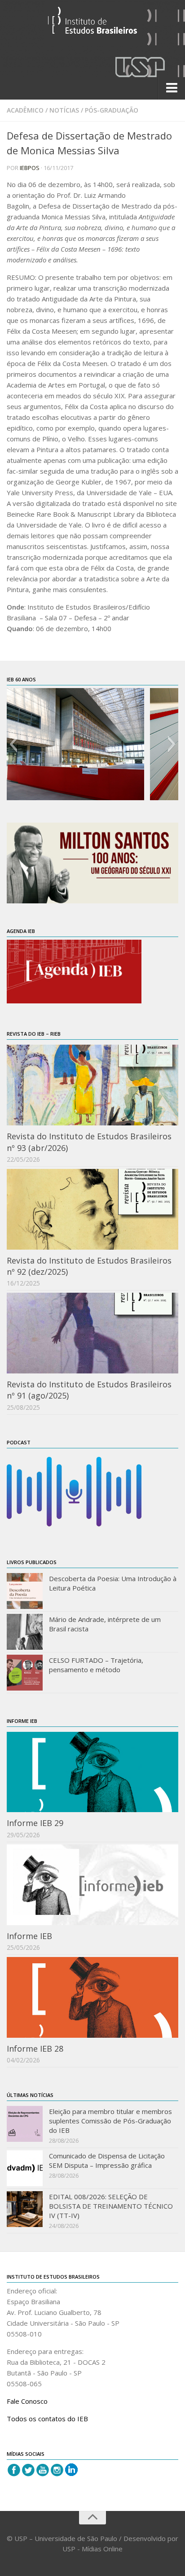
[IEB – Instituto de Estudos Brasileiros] (92, 24)
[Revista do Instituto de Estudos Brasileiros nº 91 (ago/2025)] (92, 1333)
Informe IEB (29, 1936)
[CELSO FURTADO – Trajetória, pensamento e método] (25, 1673)
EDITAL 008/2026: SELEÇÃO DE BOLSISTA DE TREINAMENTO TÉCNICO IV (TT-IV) (111, 2206)
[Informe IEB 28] (92, 1997)
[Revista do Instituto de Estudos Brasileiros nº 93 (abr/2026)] (92, 1085)
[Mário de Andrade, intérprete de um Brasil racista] (25, 1632)
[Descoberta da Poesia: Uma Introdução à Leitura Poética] (25, 1591)
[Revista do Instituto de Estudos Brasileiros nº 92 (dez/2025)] (92, 1209)
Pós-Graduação (112, 110)
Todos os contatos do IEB (47, 2419)
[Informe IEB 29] (92, 1772)
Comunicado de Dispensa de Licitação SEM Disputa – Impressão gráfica (107, 2160)
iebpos (30, 168)
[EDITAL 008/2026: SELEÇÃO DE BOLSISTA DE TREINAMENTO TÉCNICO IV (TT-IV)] (25, 2209)
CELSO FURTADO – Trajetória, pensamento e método (96, 1665)
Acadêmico (25, 110)
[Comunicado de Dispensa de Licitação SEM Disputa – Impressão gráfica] (25, 2168)
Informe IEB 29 (35, 1823)
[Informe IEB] (92, 1885)
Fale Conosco (27, 2401)
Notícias (64, 110)
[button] (13, 744)
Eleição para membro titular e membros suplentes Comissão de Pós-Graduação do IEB (110, 2121)
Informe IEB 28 (35, 2049)
